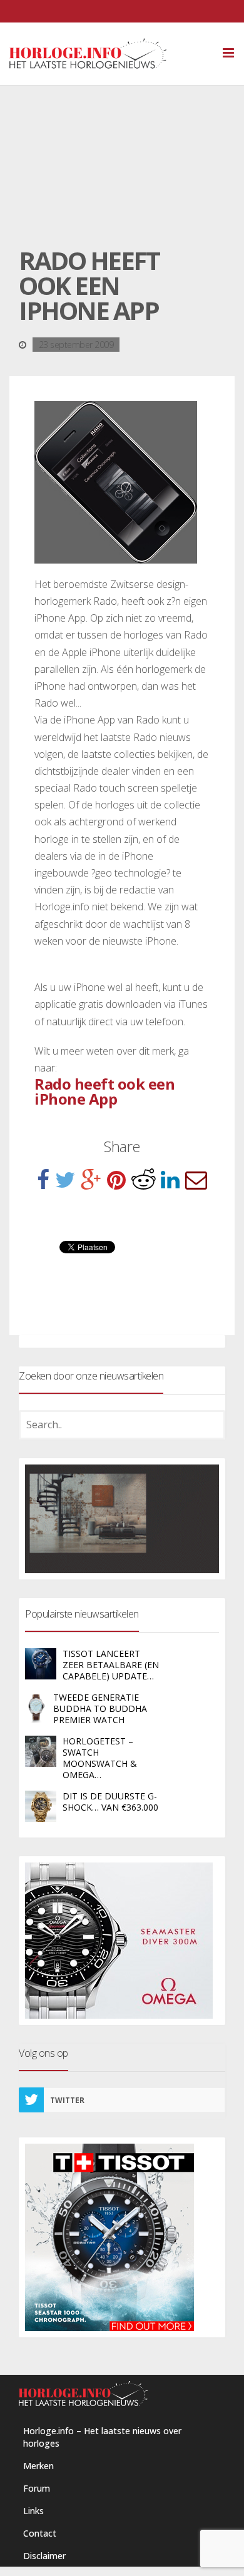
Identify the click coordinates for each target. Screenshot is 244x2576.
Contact (40, 2533)
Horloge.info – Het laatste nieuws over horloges (102, 2437)
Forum (37, 2488)
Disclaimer (44, 2556)
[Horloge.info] (110, 54)
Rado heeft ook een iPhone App (104, 1091)
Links (33, 2511)
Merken (38, 2466)
